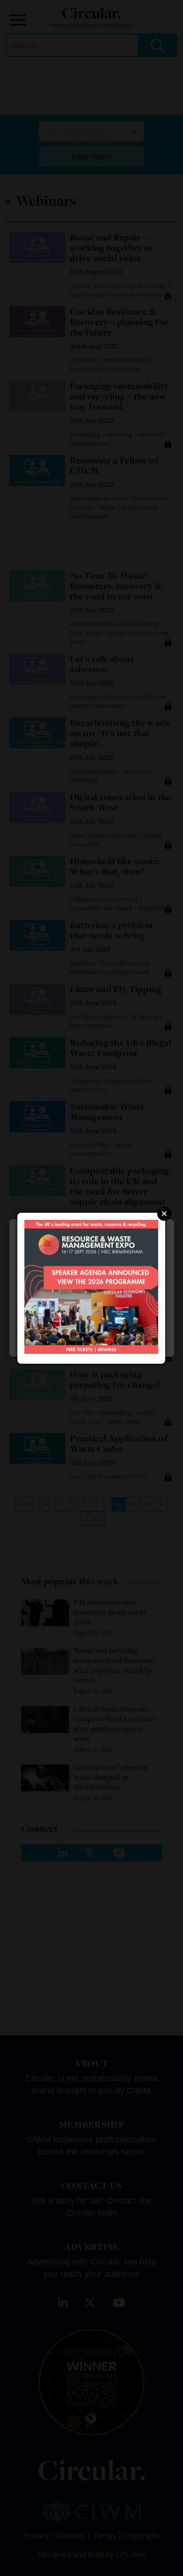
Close (164, 1214)
